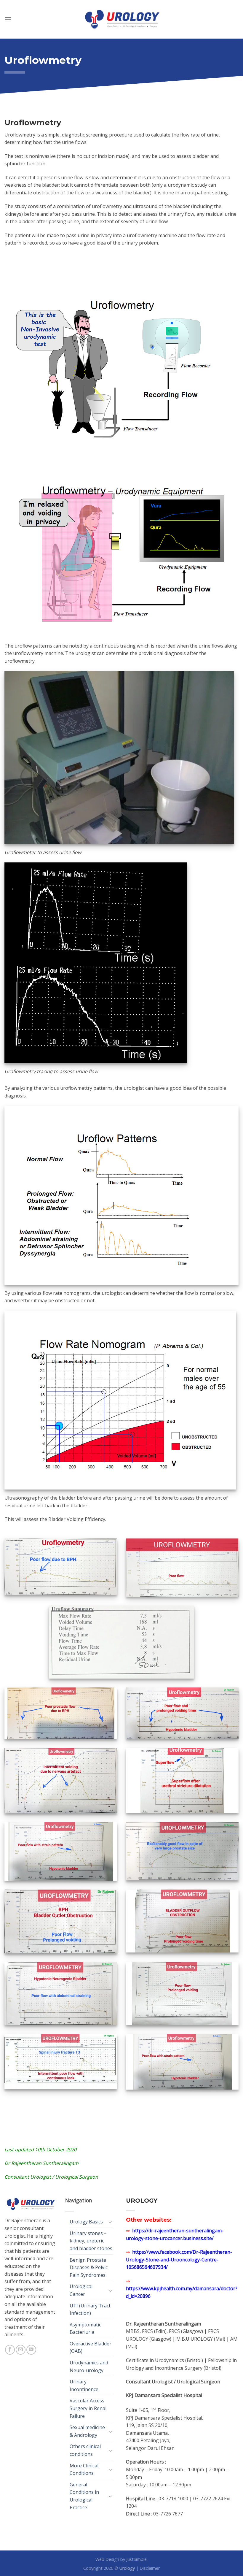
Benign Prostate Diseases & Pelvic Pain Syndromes (89, 2268)
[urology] (121, 19)
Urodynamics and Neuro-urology (89, 2366)
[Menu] (8, 19)
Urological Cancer (81, 2290)
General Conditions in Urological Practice (84, 2496)
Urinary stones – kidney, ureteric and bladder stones (91, 2241)
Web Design (107, 2559)
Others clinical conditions (85, 2450)
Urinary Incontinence (84, 2385)
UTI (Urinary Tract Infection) (90, 2309)
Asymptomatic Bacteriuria (85, 2328)
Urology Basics (86, 2222)
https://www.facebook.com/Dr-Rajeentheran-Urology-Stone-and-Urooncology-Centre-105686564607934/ (179, 2259)
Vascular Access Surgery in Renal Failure (88, 2408)
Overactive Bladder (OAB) (91, 2347)
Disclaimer (150, 2568)
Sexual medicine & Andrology (87, 2431)
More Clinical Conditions (84, 2469)
